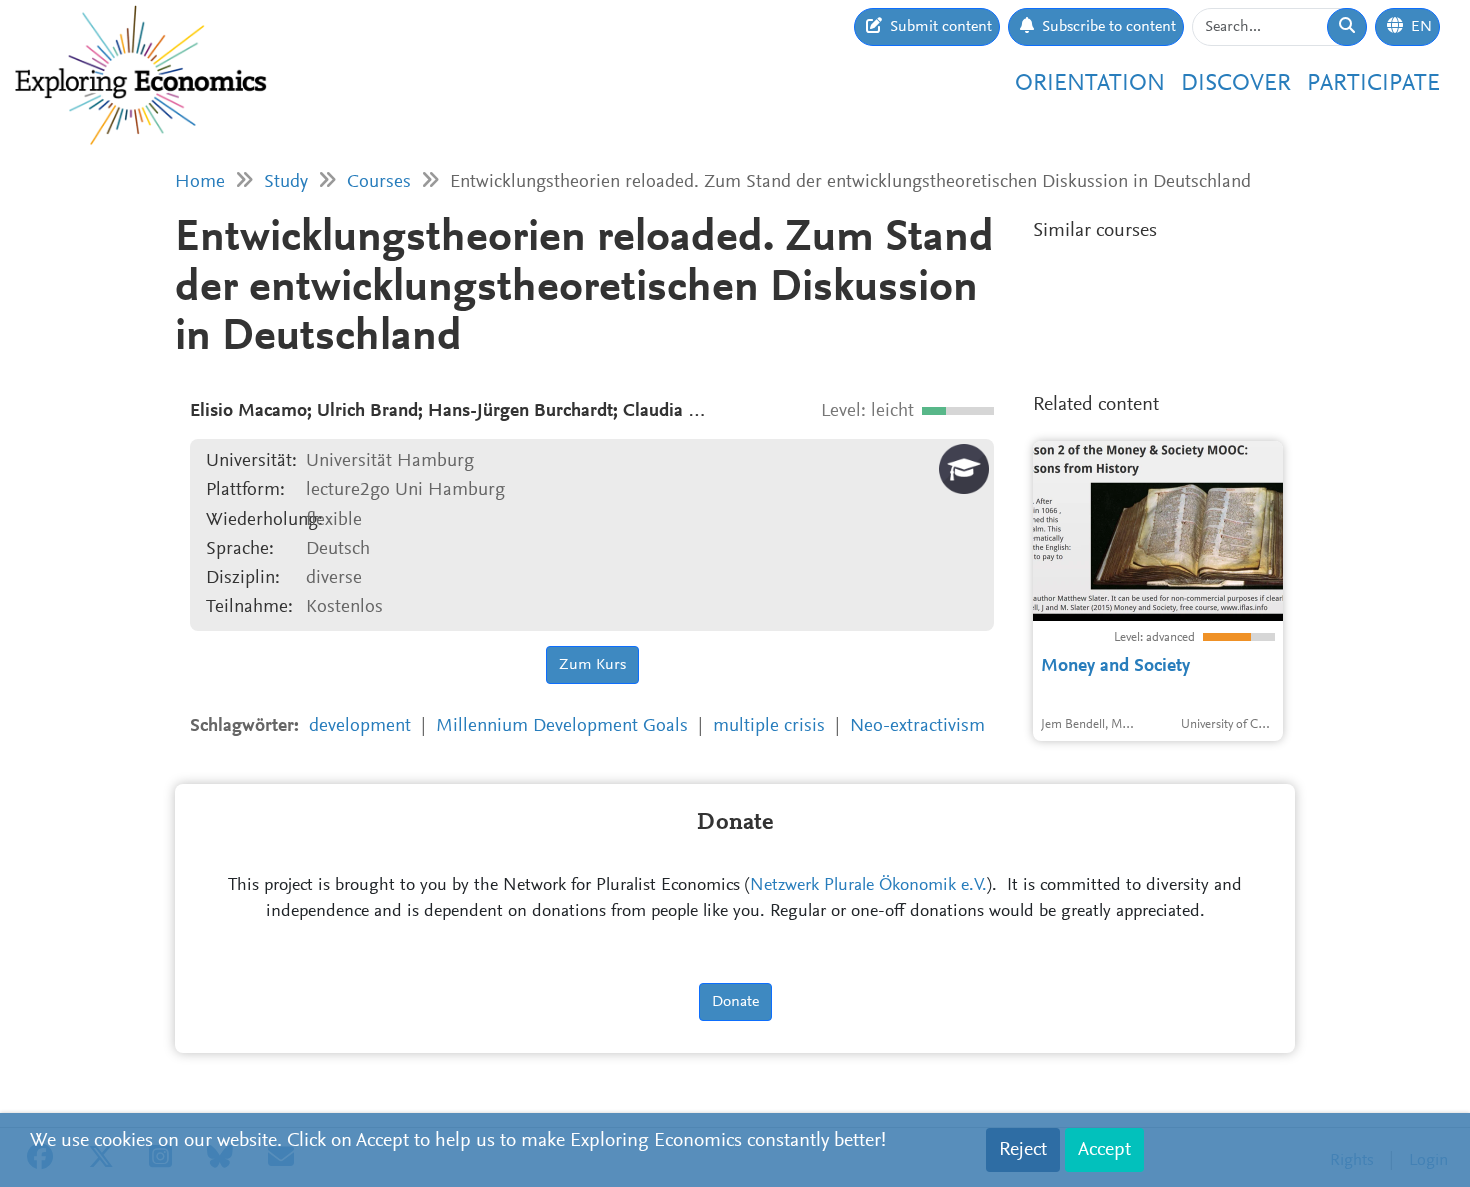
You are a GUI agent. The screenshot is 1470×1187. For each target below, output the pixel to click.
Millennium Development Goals (562, 726)
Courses (379, 182)
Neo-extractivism (917, 726)
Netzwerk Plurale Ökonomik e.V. (868, 886)
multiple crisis (769, 726)
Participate (1373, 84)
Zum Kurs (592, 665)
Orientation (1090, 84)
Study (286, 182)
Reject (1023, 1150)
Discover (1236, 84)
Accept (1104, 1150)
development (360, 726)
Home (200, 182)
